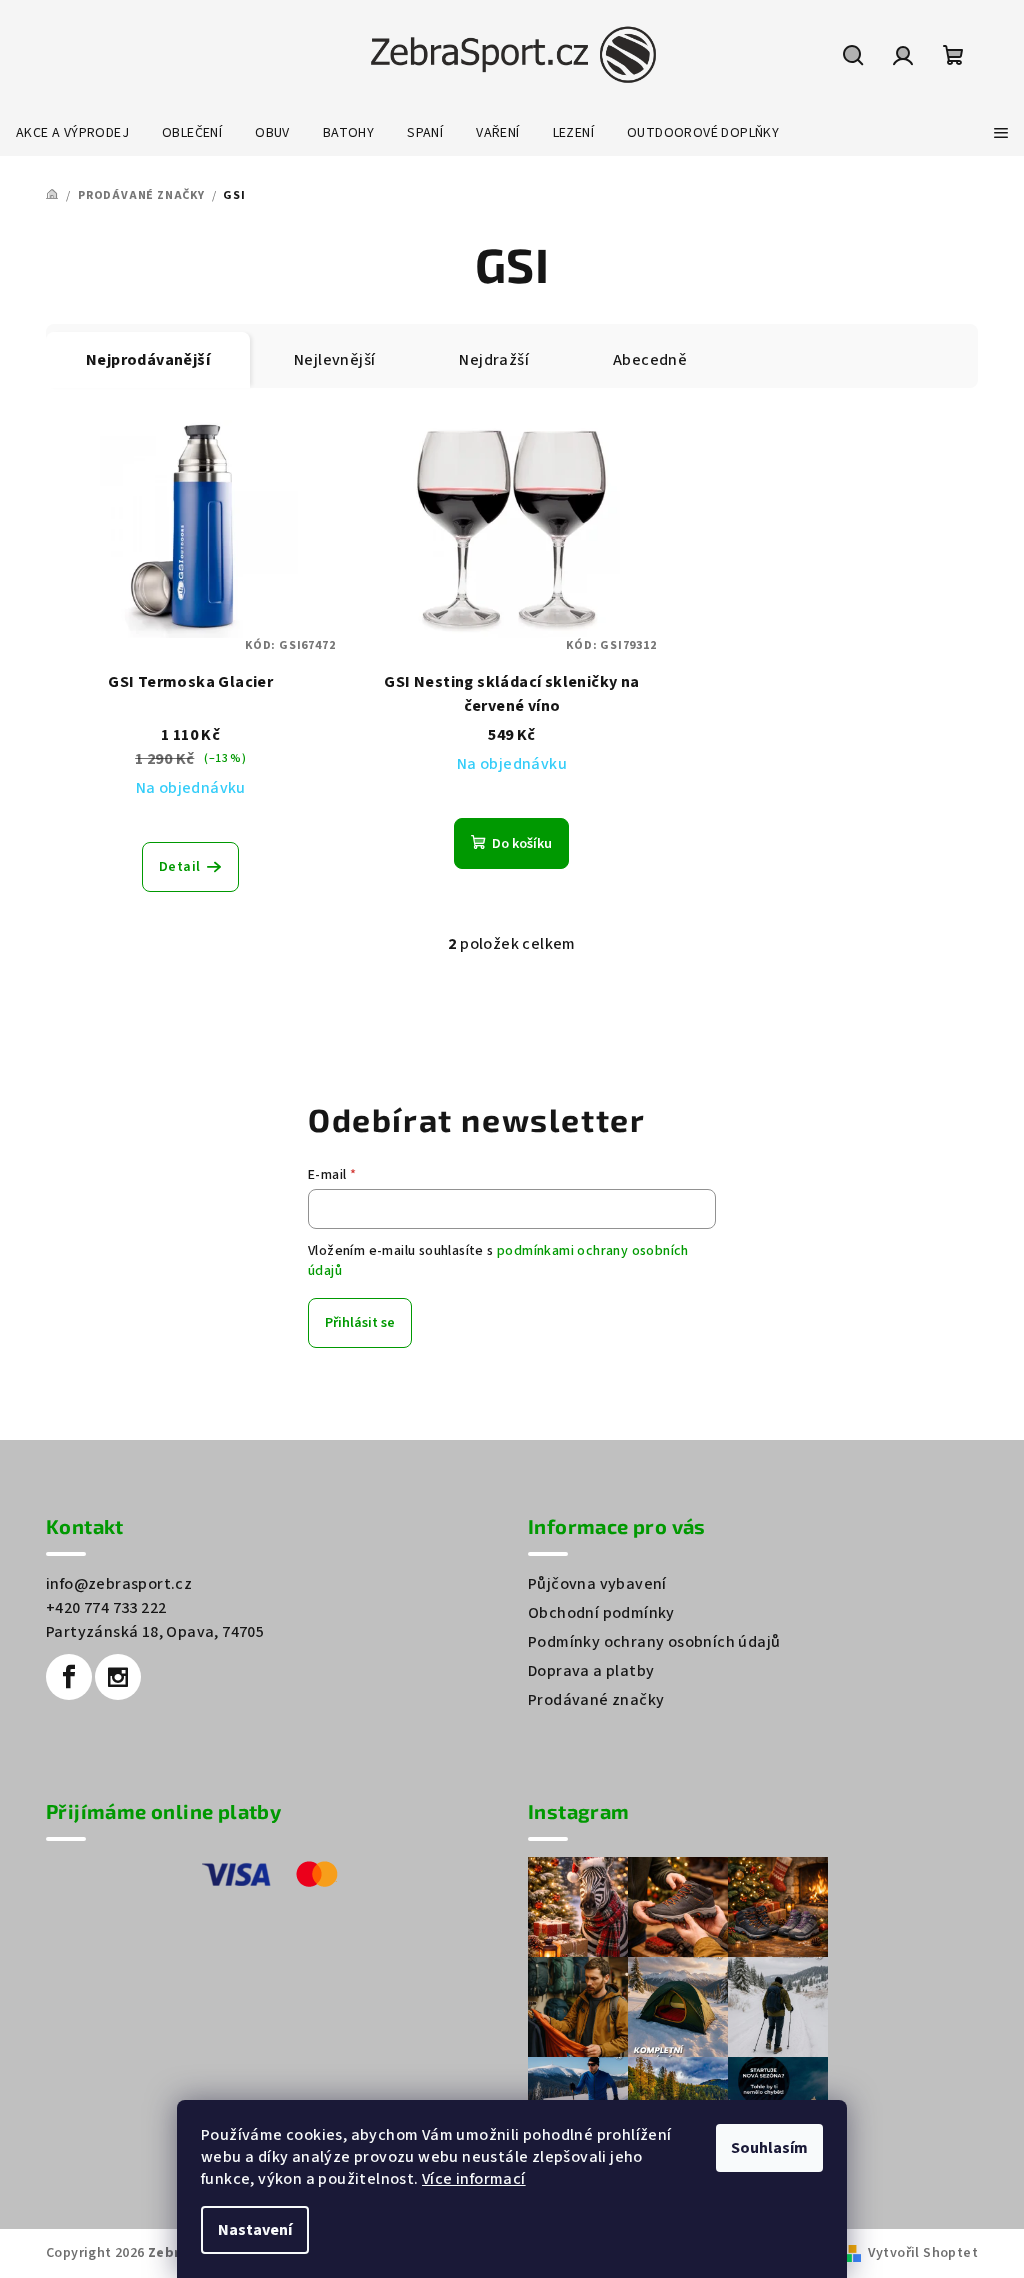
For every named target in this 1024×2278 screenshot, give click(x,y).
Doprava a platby (591, 1671)
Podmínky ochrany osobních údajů (654, 1642)
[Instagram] (118, 1677)
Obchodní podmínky (601, 1613)
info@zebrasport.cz (119, 1584)
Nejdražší (494, 360)
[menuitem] (72, 133)
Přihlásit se (360, 1323)
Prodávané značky (596, 1700)
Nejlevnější (334, 360)
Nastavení (255, 2230)
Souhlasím (769, 2148)
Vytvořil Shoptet (923, 2253)
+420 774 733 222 (106, 1608)
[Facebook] (69, 1677)
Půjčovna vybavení (597, 1584)
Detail (179, 867)
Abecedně (650, 360)
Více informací (474, 2179)
